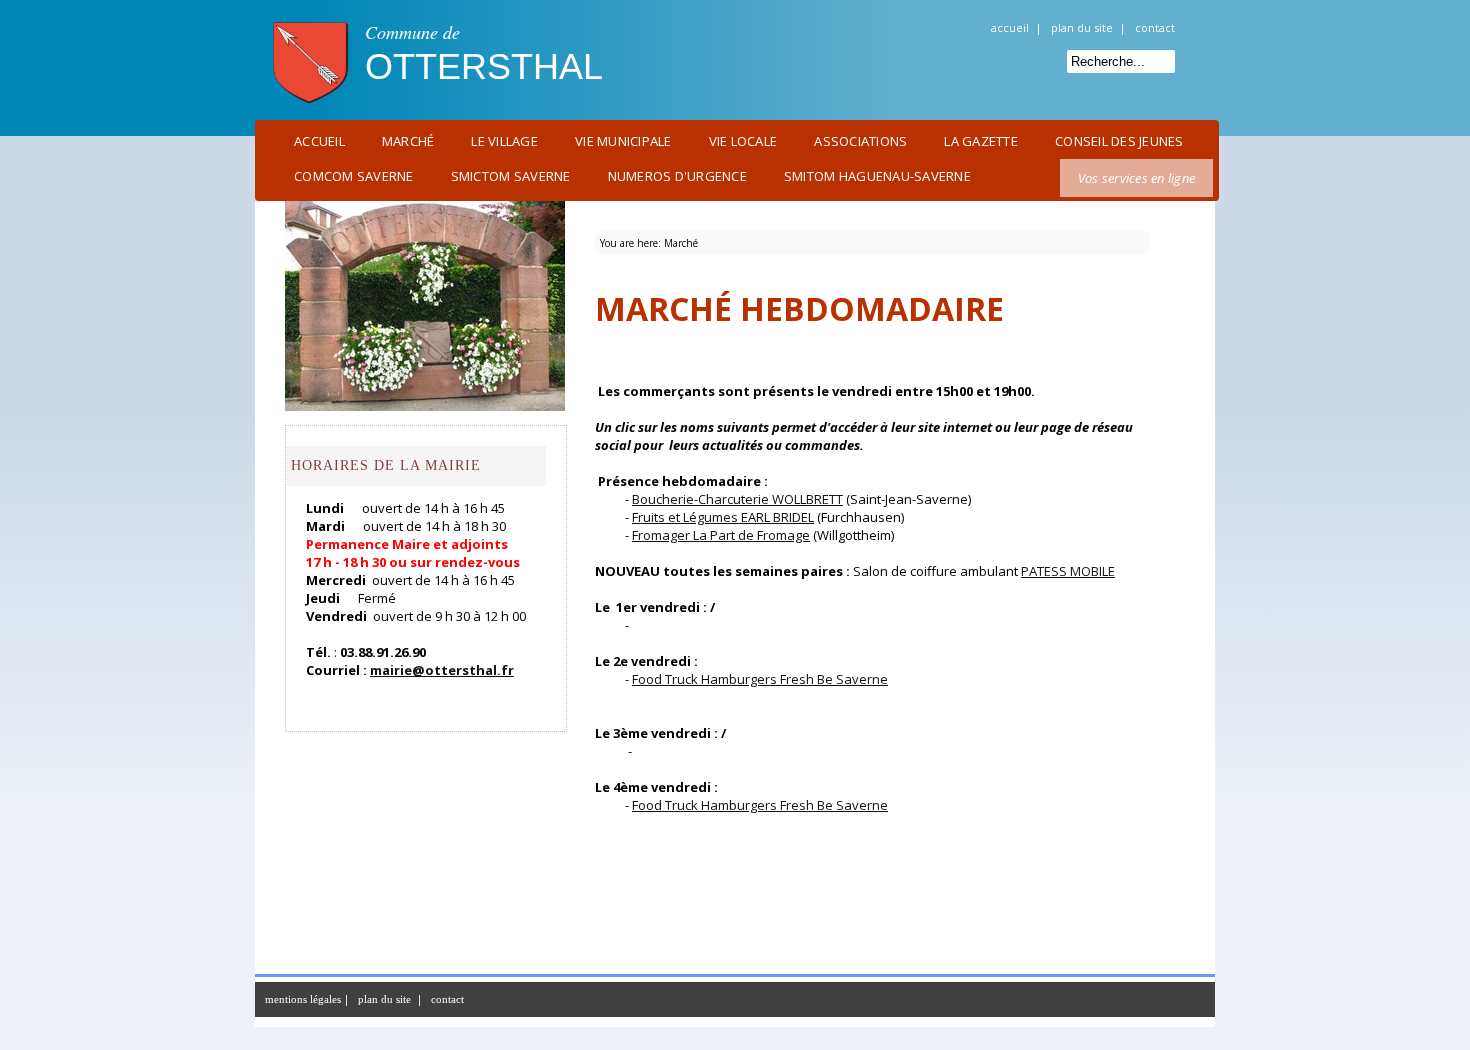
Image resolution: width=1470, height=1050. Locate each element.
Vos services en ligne (1136, 178)
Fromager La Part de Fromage (721, 535)
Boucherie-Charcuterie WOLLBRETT (737, 499)
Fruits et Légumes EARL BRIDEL (723, 517)
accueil (1010, 27)
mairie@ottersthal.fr (442, 670)
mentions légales (303, 999)
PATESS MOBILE (1068, 571)
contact (1155, 27)
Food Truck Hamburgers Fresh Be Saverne (760, 679)
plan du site (1082, 27)
